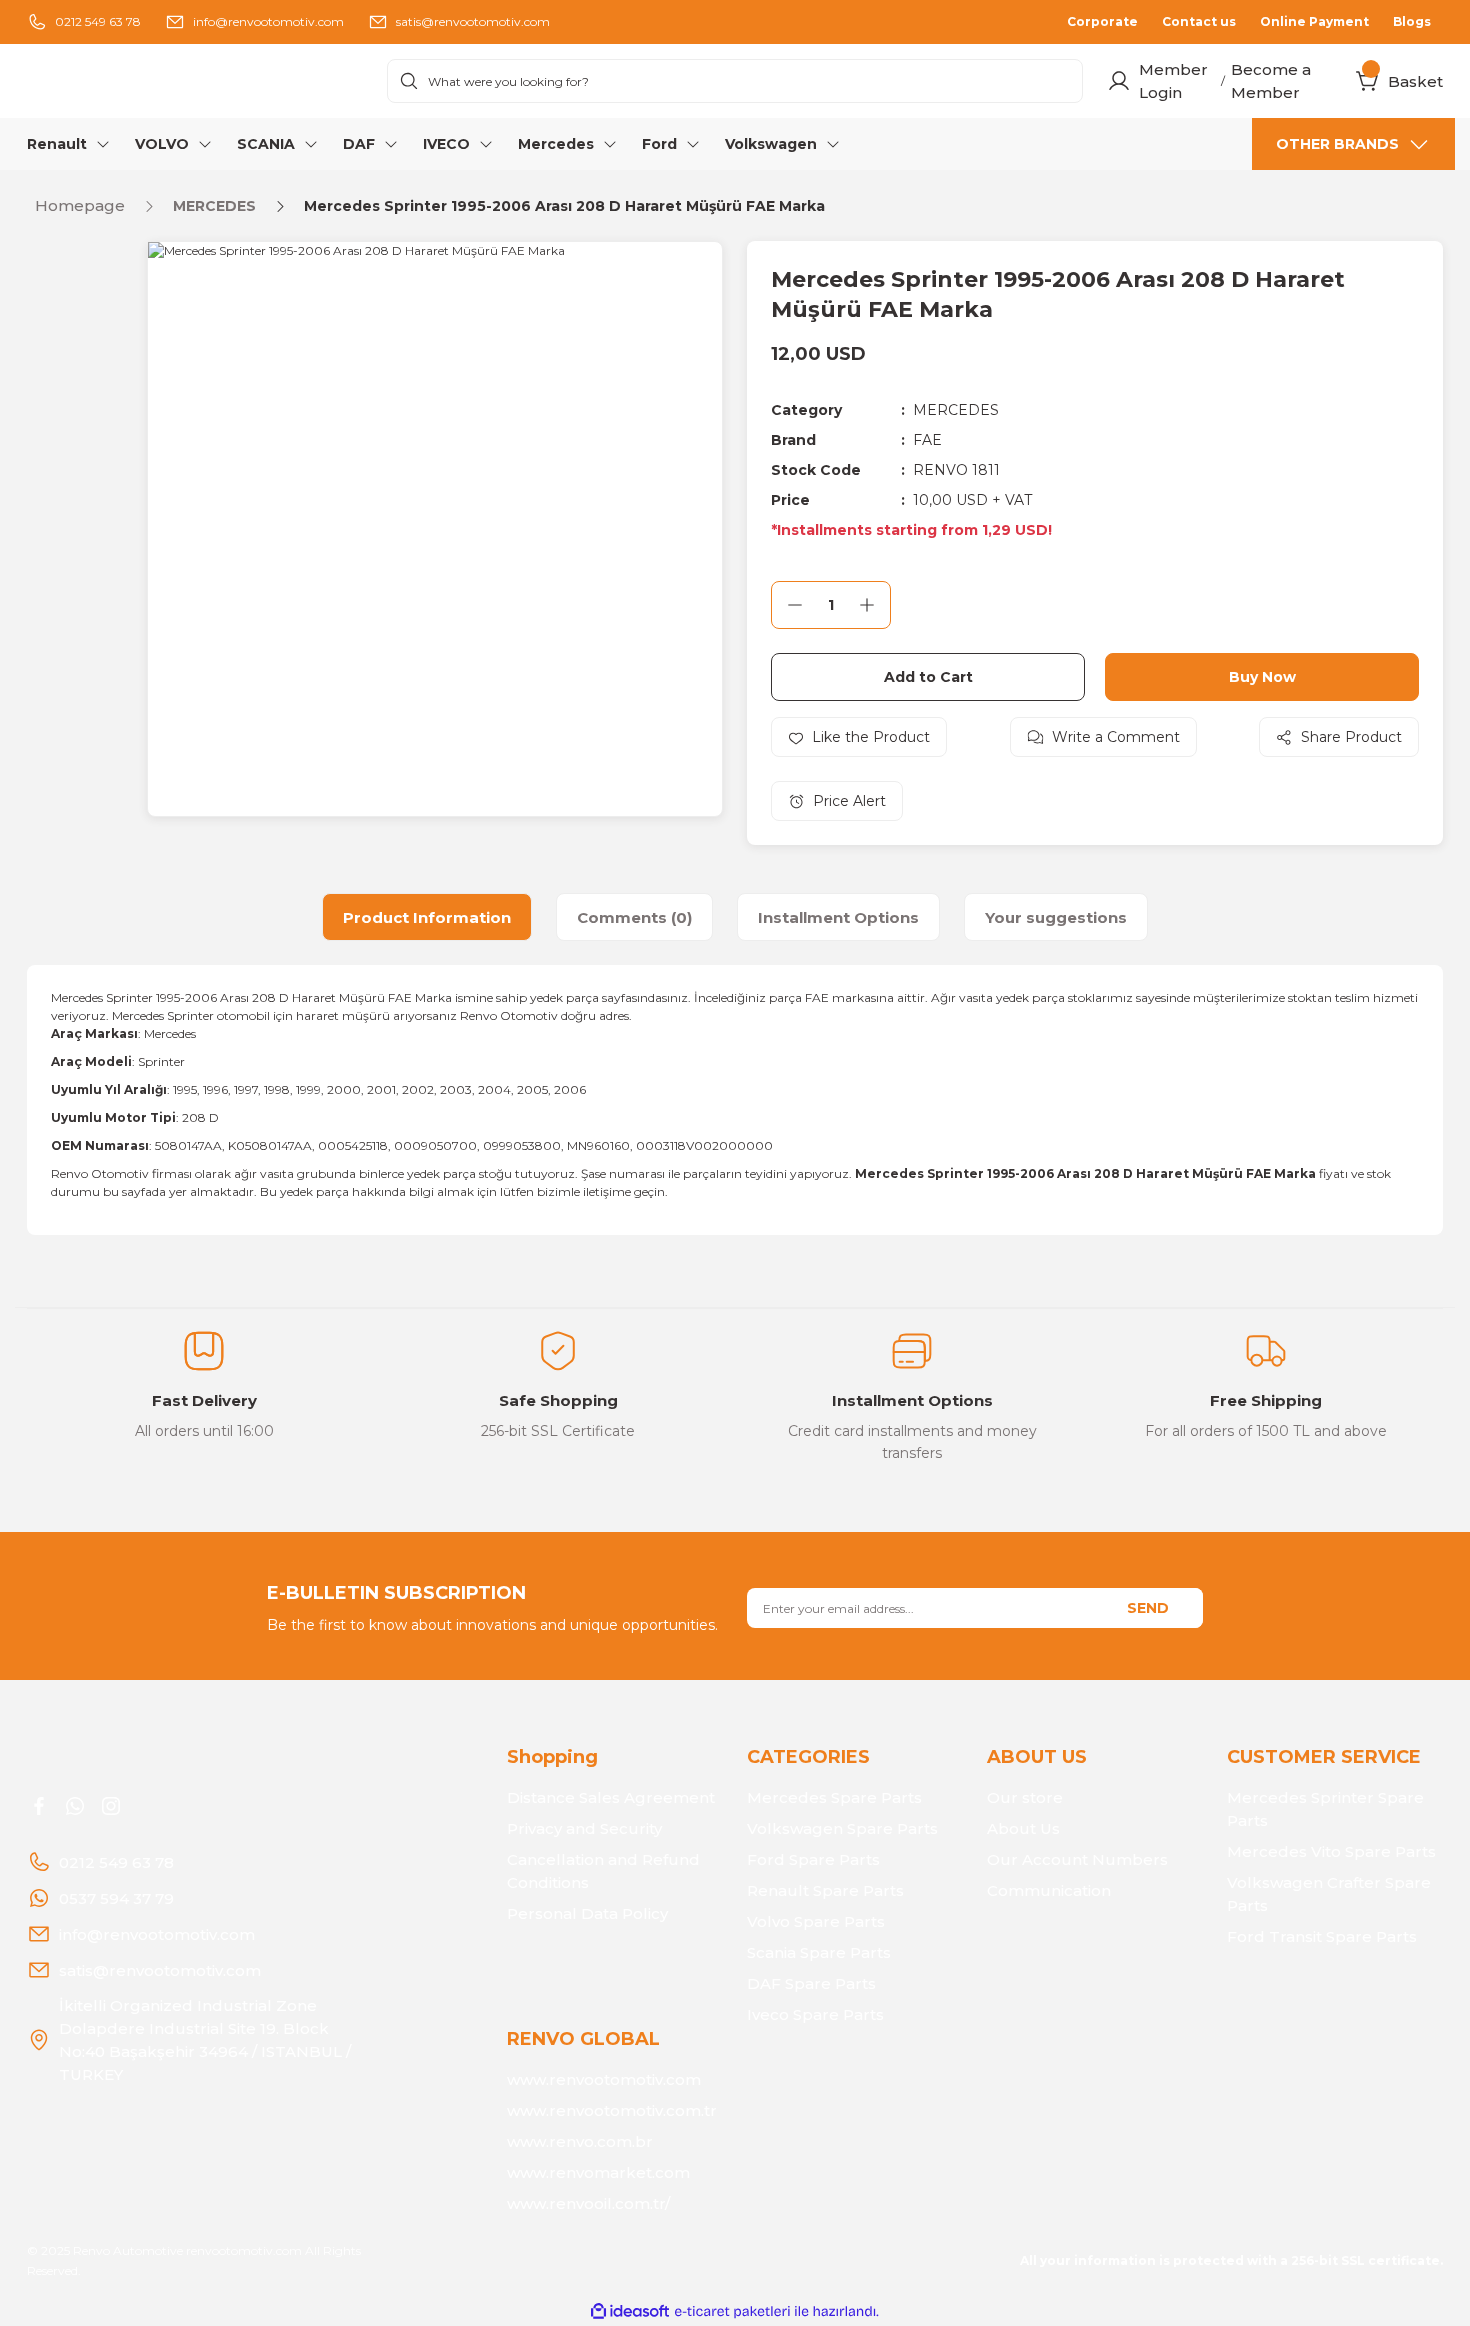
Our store (1025, 1797)
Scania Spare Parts (819, 1952)
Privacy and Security (584, 1828)
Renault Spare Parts (825, 1890)
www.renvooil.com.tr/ (588, 2203)
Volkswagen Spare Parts (842, 1828)
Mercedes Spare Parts (834, 1797)
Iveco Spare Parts (815, 2014)
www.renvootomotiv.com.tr (612, 2110)
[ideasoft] (630, 2311)
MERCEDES (956, 410)
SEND (1148, 1608)
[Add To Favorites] (859, 737)
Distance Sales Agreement (611, 1797)
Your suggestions (1056, 917)
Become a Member (1271, 81)
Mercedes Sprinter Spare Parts (1325, 1809)
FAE (927, 440)
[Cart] (1368, 81)
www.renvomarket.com (598, 2172)
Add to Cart (928, 677)
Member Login (1173, 81)
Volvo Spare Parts (816, 1921)
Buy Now (1262, 677)
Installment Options (838, 917)
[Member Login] (1119, 81)
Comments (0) (634, 917)
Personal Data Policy (587, 1913)
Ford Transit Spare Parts (1322, 1936)
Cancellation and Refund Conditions (603, 1871)
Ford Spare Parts (813, 1859)
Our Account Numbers (1077, 1859)
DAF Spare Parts (811, 1983)
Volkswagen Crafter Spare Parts (1329, 1894)
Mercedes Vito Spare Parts (1331, 1851)
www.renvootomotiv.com (604, 2079)
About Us (1023, 1828)
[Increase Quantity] (867, 605)
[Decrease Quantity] (795, 605)
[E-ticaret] (732, 2312)
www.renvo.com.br (580, 2141)
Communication (1049, 1890)
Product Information (427, 917)
